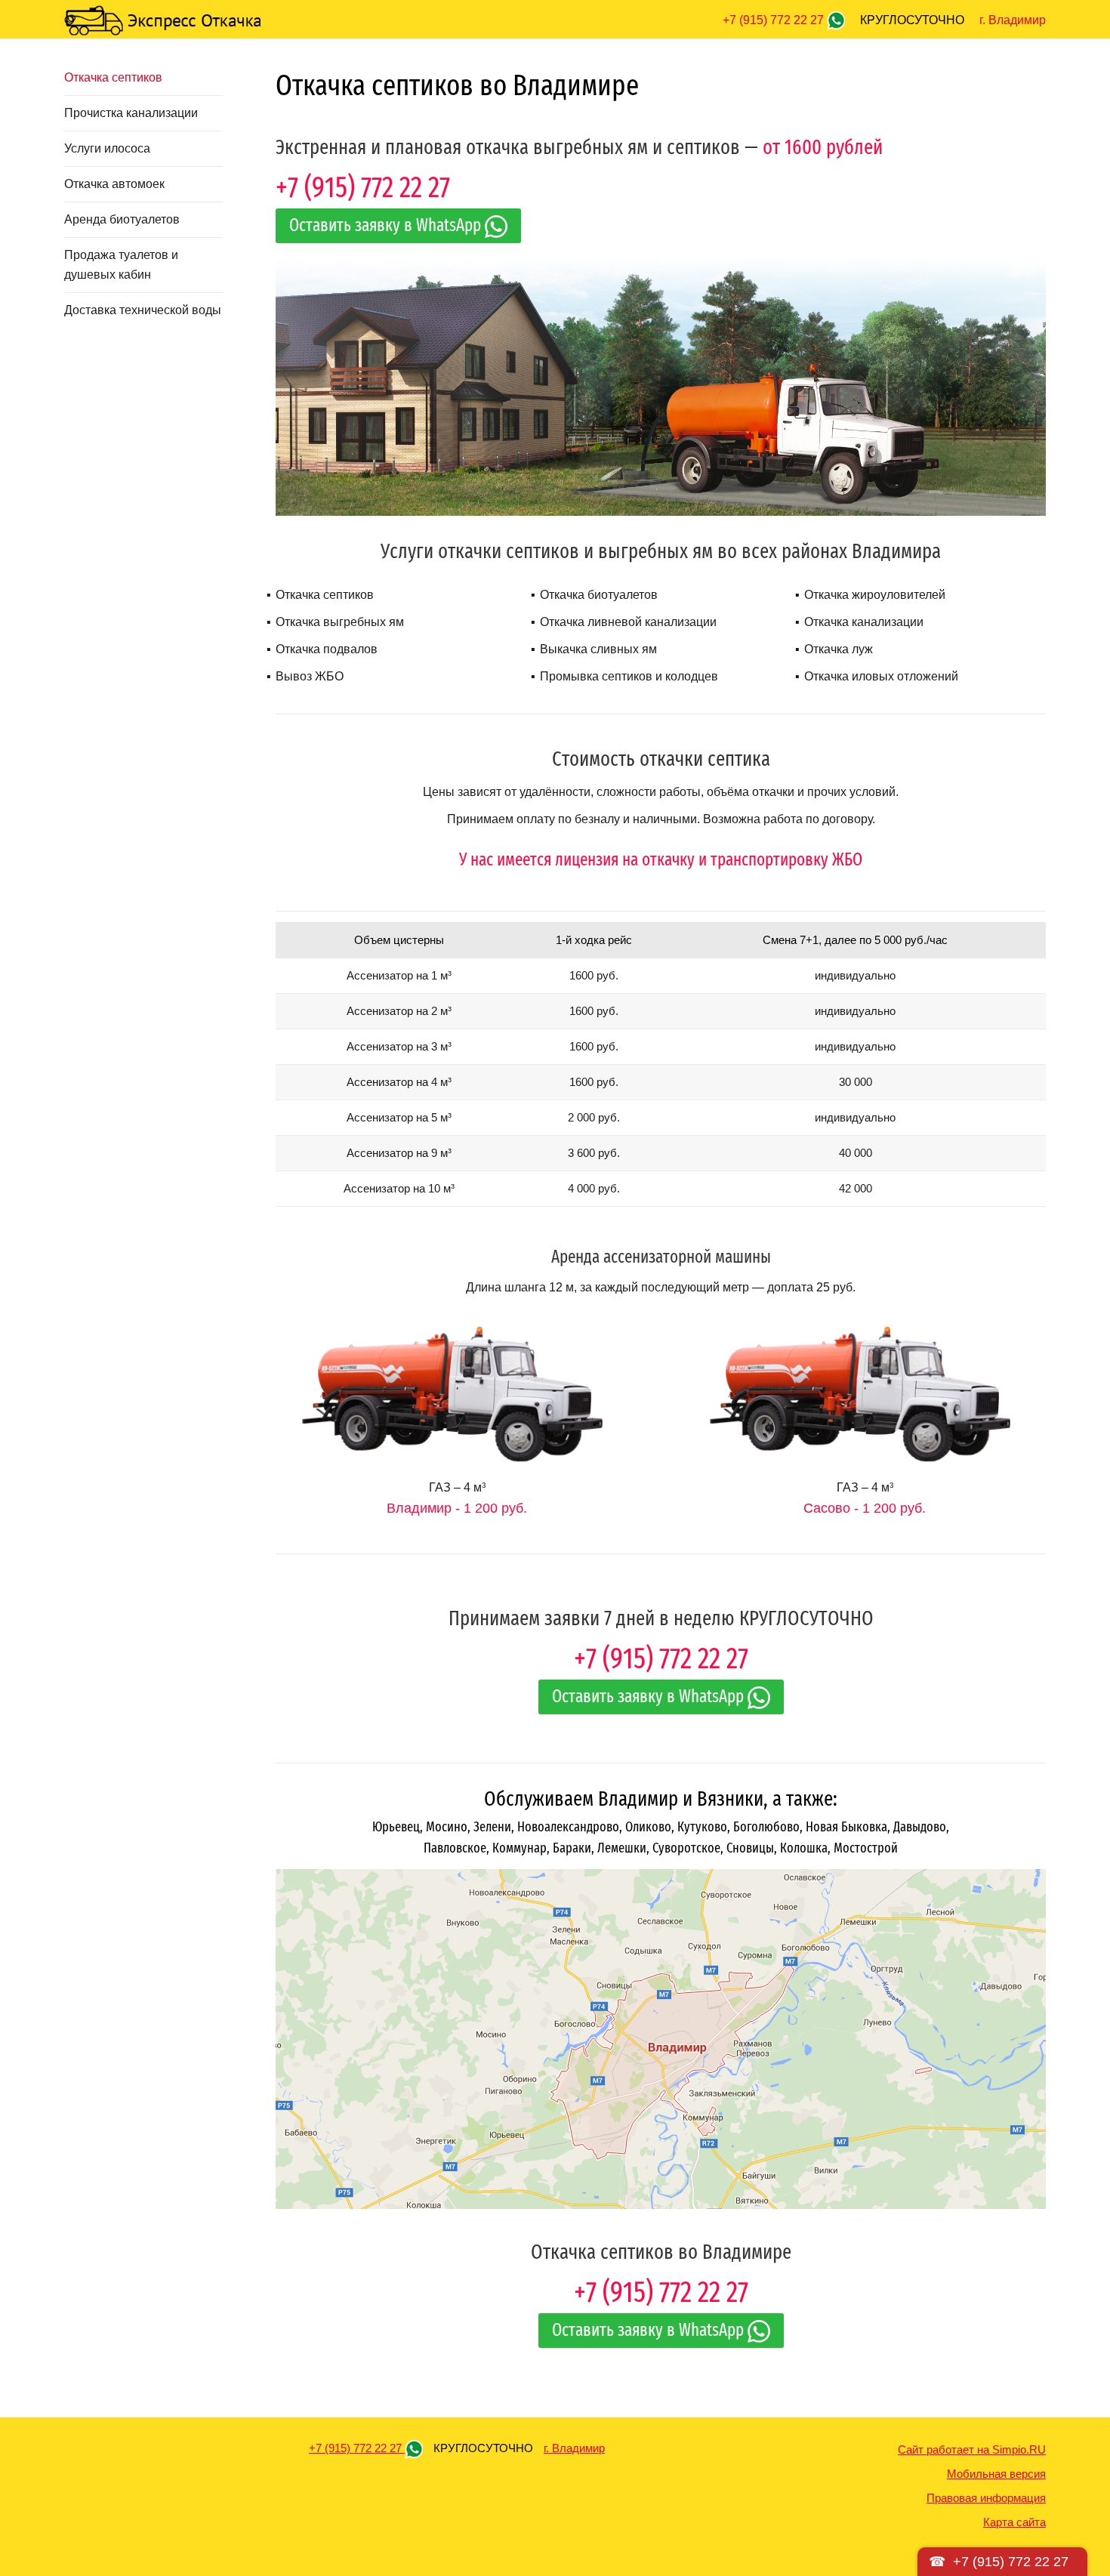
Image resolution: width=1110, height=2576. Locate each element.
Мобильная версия (996, 2474)
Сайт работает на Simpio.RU (972, 2450)
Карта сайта (1014, 2522)
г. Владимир (1013, 20)
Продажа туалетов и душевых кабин (121, 265)
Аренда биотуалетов (122, 219)
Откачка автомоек (114, 184)
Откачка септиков (113, 77)
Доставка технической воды (143, 310)
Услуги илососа (107, 148)
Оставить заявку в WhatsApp (387, 225)
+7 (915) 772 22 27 (775, 20)
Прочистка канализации (131, 113)
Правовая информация (986, 2498)
